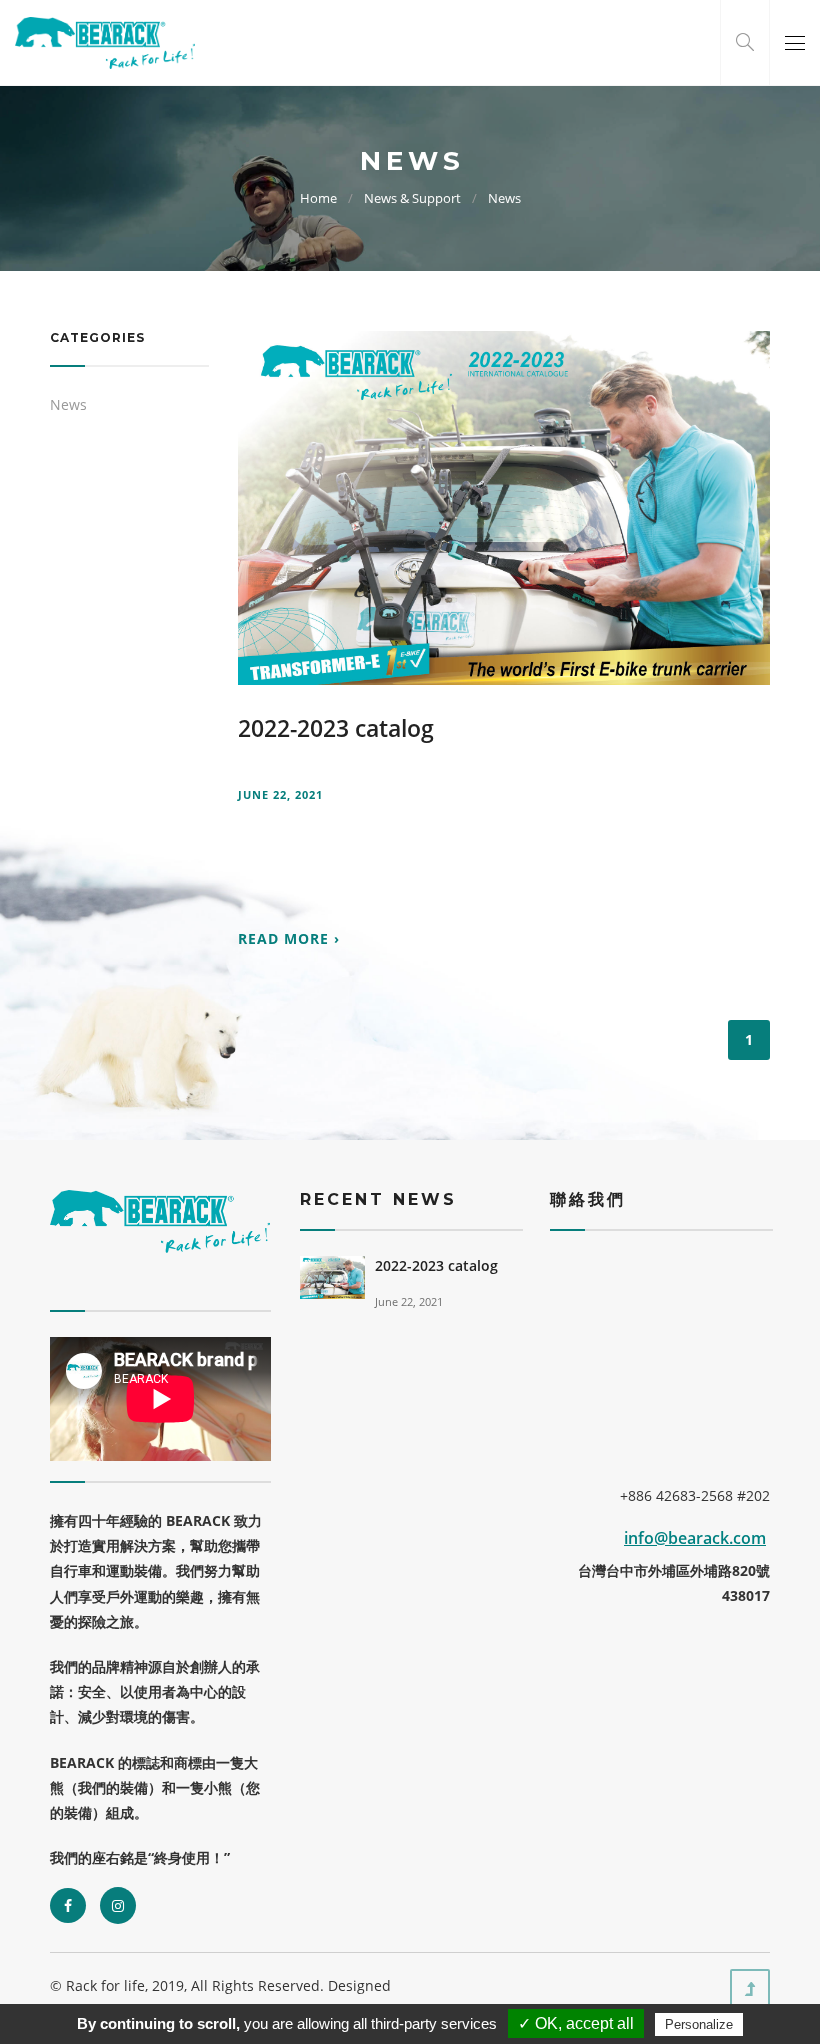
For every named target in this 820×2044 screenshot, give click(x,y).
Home (318, 198)
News (504, 198)
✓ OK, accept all (576, 2023)
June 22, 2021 (280, 794)
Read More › (289, 939)
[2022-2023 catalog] (504, 505)
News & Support (412, 198)
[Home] (105, 43)
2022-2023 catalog (336, 728)
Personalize (699, 2024)
